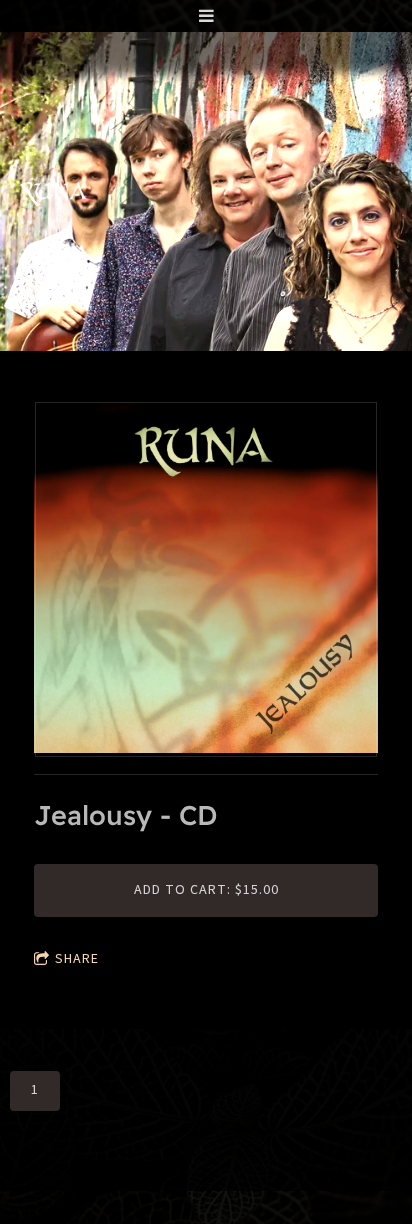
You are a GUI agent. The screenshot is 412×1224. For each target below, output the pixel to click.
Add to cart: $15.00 (206, 890)
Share (77, 959)
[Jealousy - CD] (206, 580)
